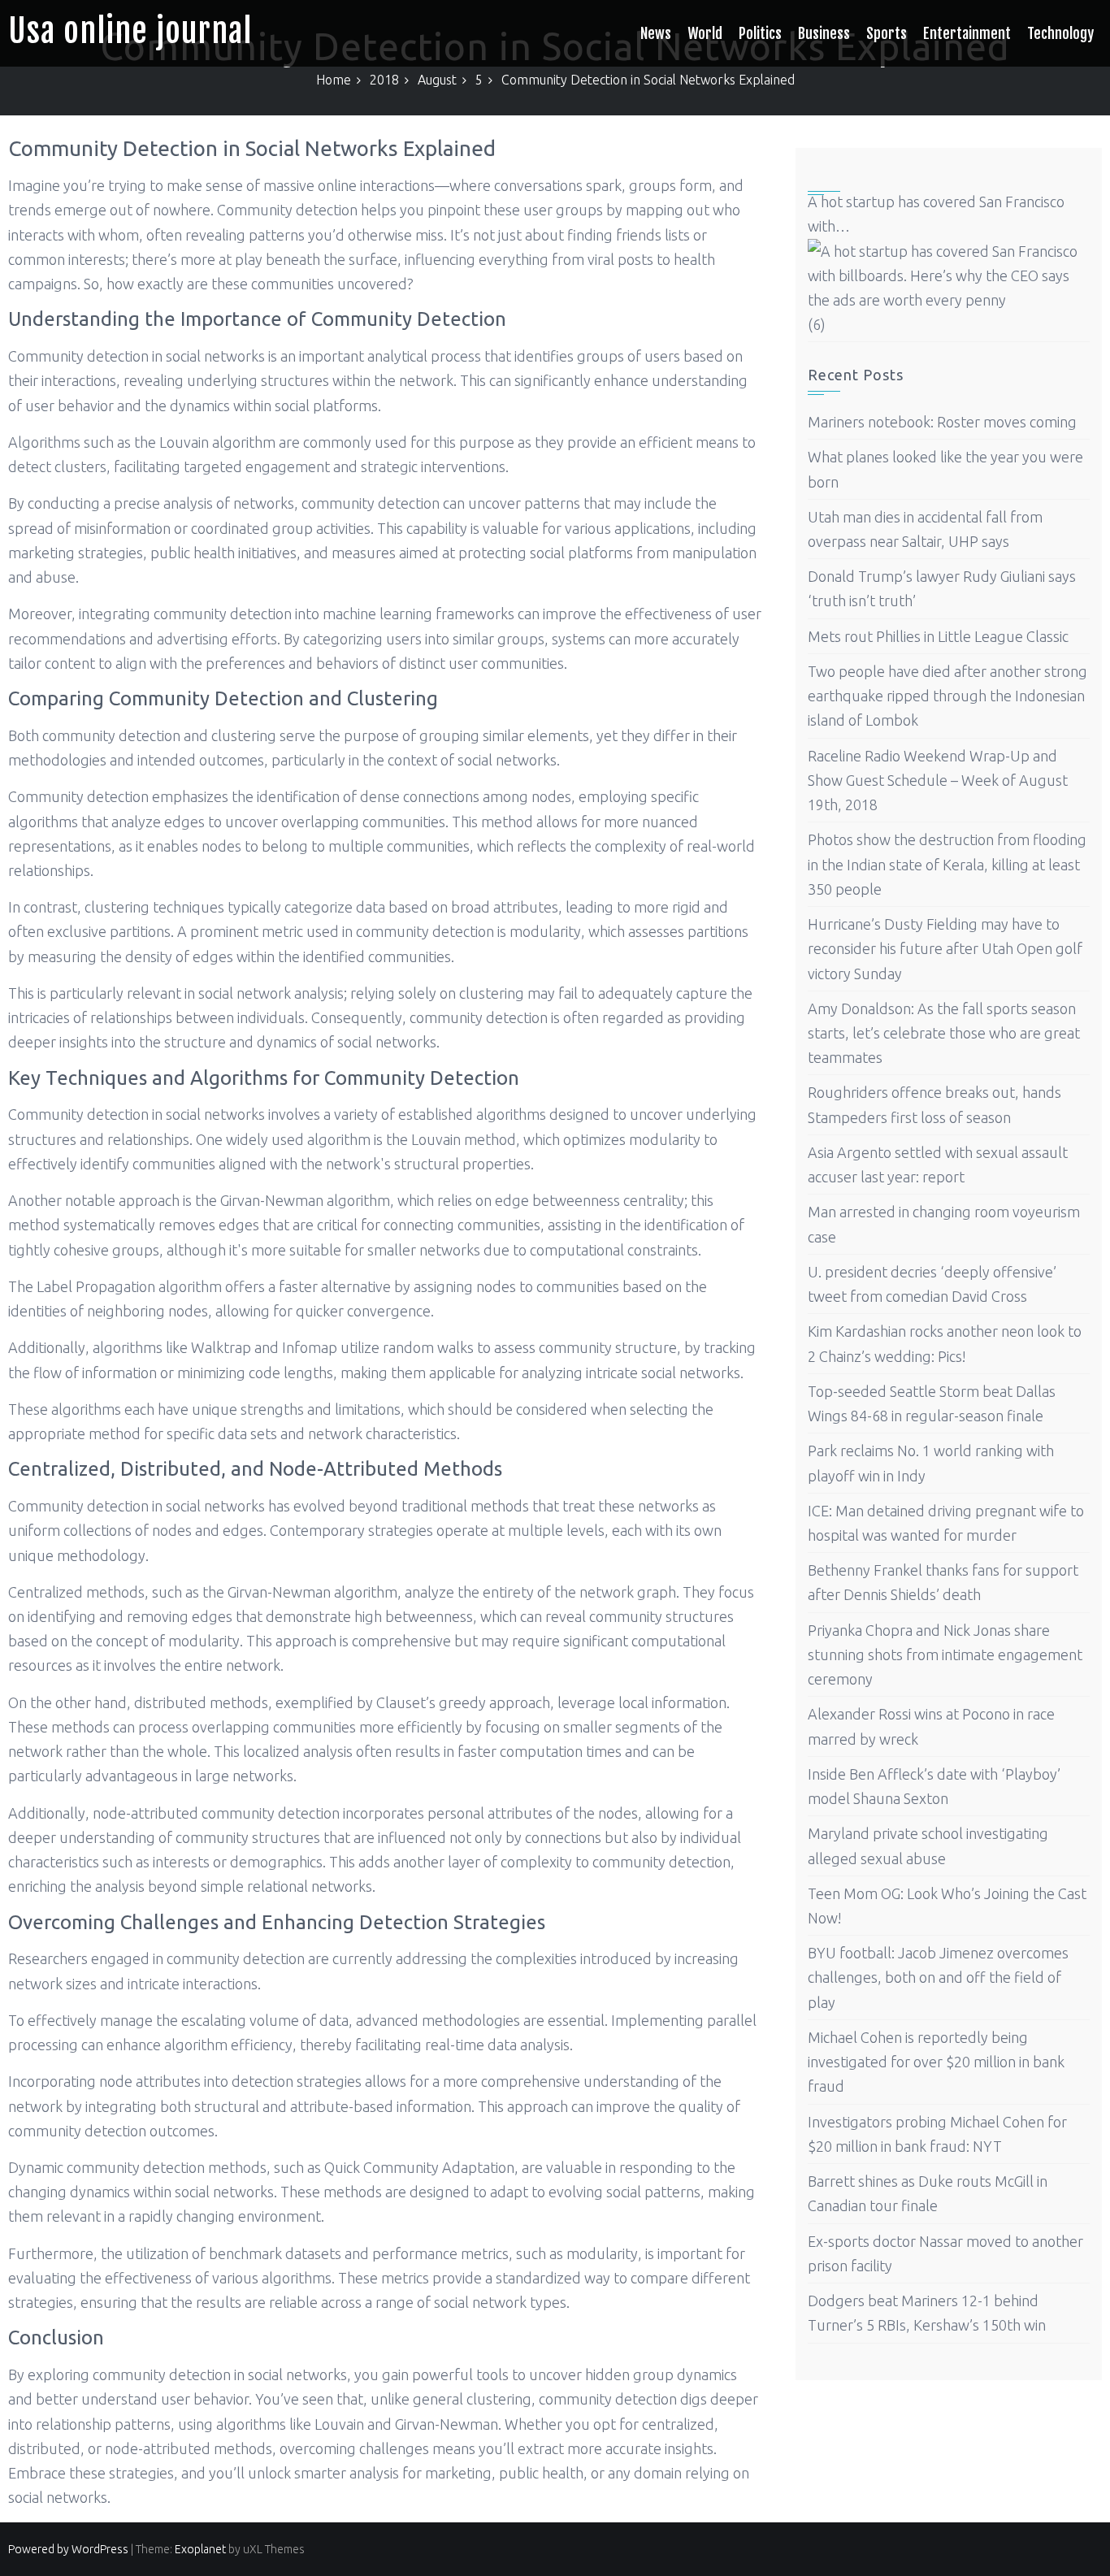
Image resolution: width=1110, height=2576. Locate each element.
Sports (887, 33)
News (656, 33)
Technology (1060, 33)
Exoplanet (200, 2549)
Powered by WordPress (68, 2549)
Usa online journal (130, 31)
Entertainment (967, 33)
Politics (760, 33)
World (705, 33)
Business (824, 33)
